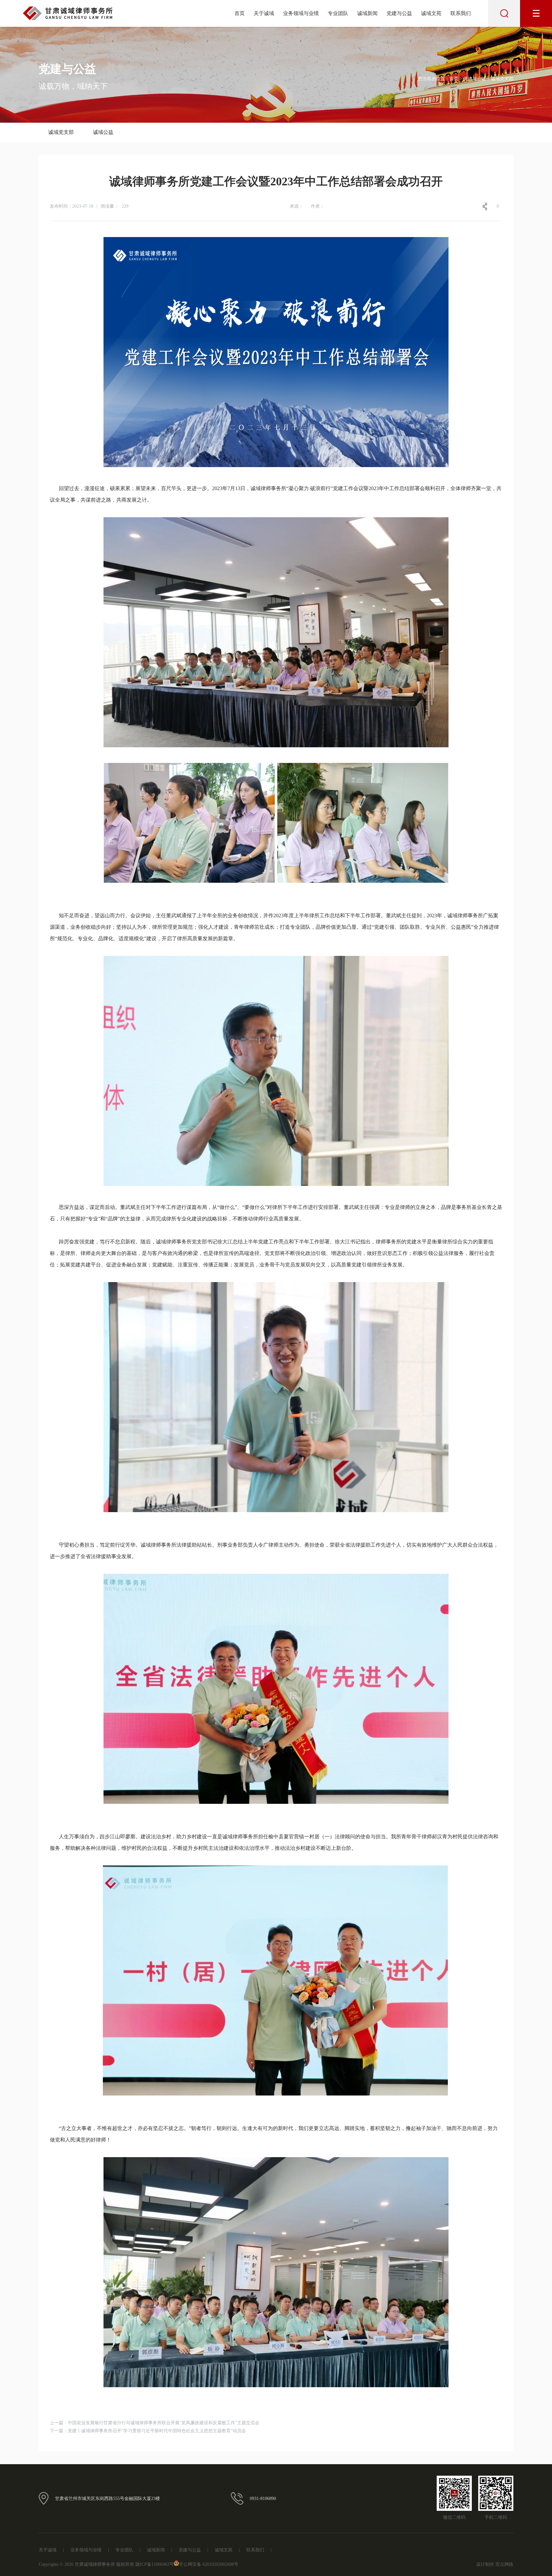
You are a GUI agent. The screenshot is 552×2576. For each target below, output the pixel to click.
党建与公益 (399, 13)
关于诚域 (264, 13)
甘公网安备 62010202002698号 (209, 2564)
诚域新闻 (367, 13)
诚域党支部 (61, 132)
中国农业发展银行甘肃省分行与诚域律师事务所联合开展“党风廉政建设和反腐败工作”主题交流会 (164, 2423)
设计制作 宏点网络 (495, 2564)
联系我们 (461, 13)
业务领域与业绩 (301, 13)
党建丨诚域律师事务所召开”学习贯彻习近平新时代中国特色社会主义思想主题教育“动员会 (157, 2431)
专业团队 (338, 13)
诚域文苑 (431, 13)
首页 (240, 13)
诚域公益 (103, 132)
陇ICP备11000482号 (155, 2564)
